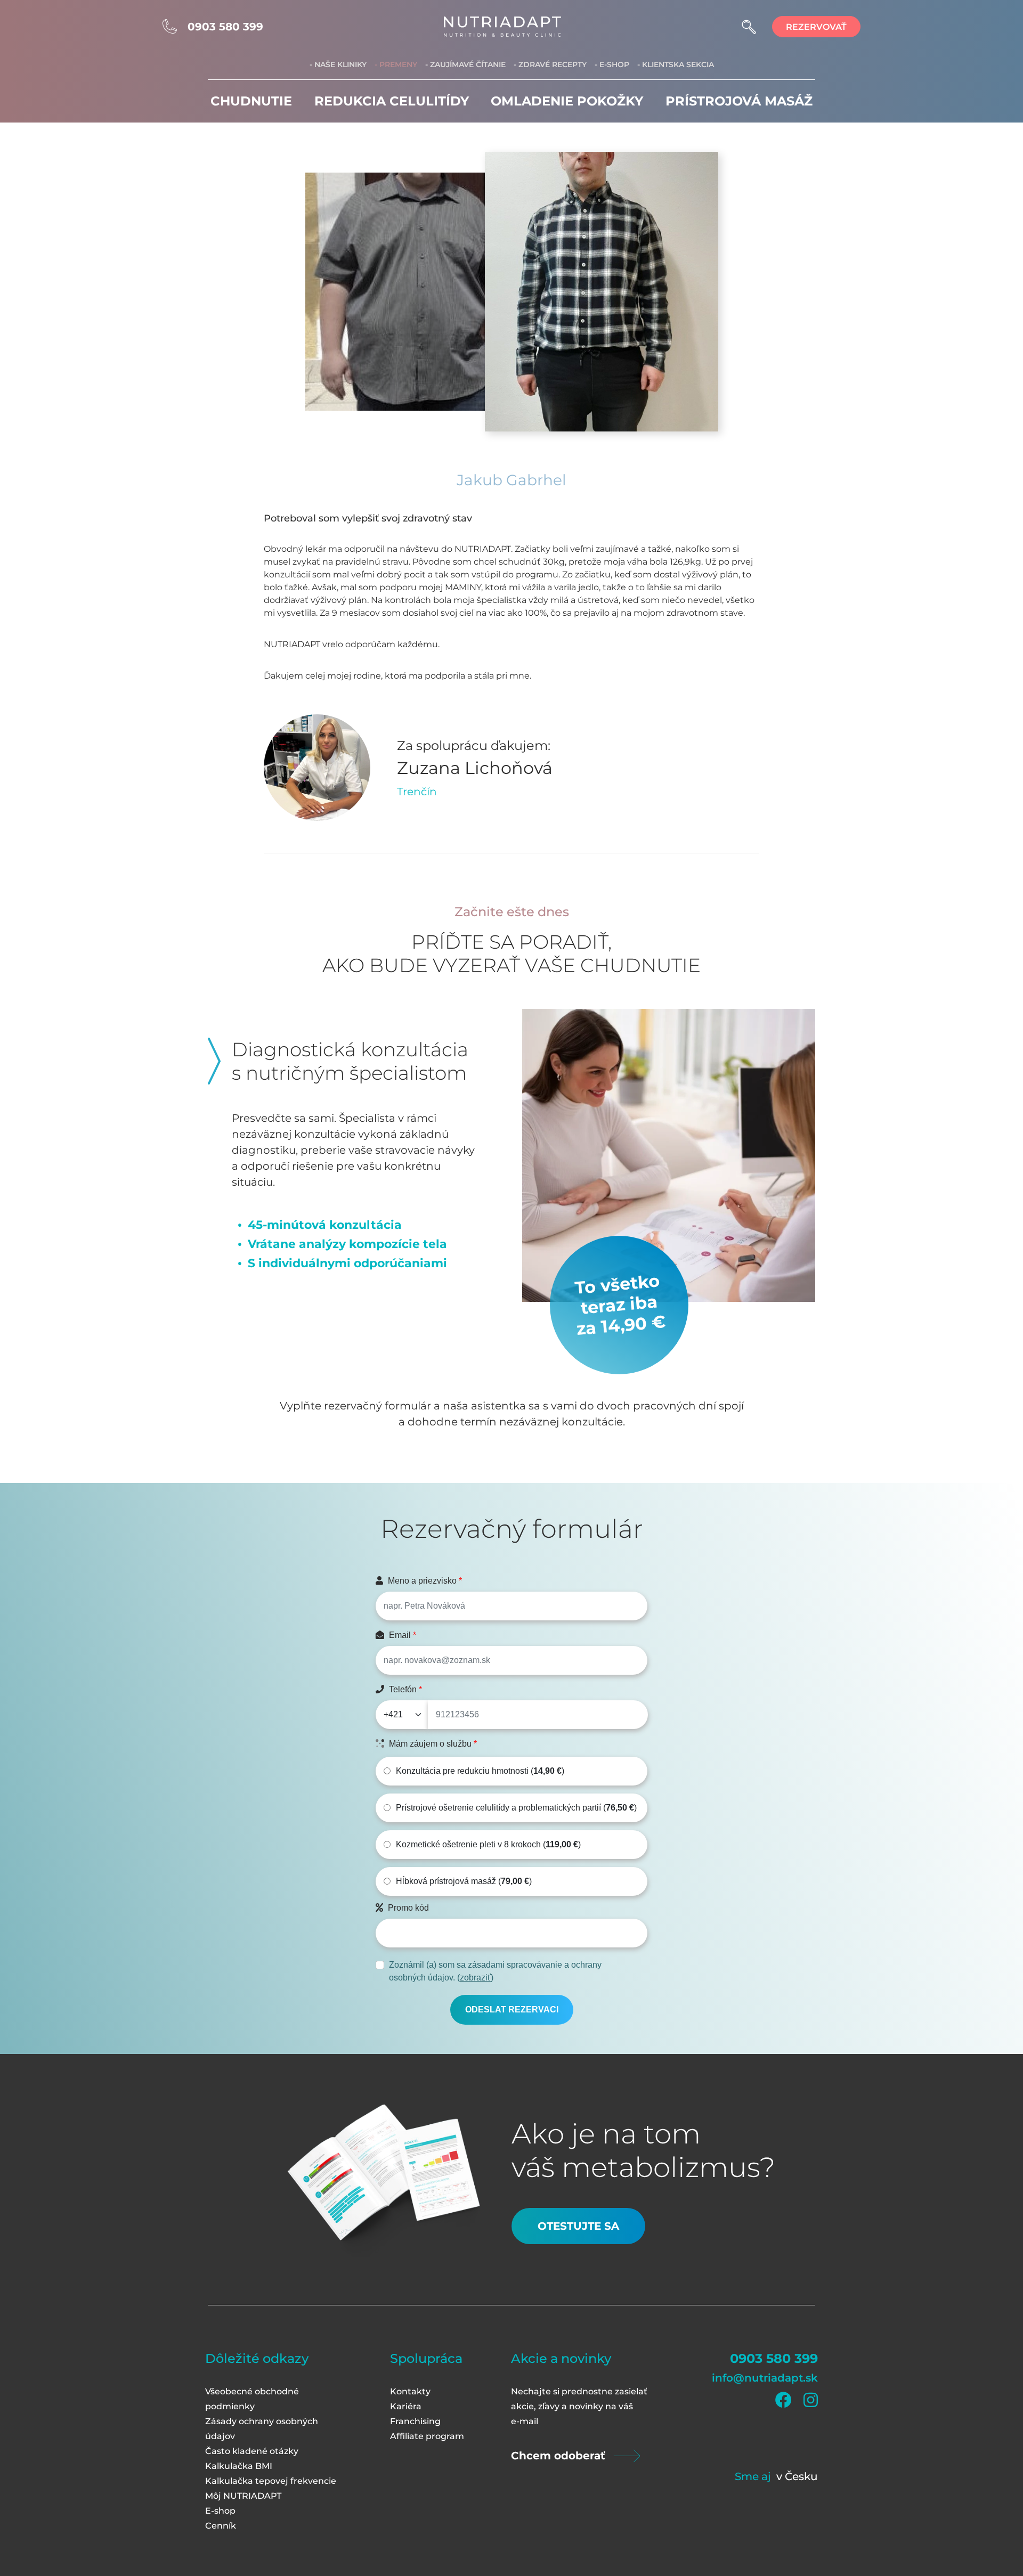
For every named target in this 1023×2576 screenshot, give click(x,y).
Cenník (221, 2526)
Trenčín (417, 792)
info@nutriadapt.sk (765, 2378)
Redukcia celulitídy (392, 101)
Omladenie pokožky (567, 101)
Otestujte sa (578, 2226)
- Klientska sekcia (676, 64)
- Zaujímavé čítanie (465, 64)
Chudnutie (251, 101)
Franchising (415, 2421)
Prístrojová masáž (739, 101)
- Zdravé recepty (550, 64)
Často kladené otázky (252, 2451)
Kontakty (410, 2391)
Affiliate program (427, 2436)
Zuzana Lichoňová (475, 768)
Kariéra (406, 2406)
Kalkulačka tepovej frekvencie (271, 2481)
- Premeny (396, 64)
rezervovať (816, 27)
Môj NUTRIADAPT (243, 2496)
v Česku (797, 2476)
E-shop (220, 2511)
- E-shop (612, 64)
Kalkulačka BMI (239, 2466)
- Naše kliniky (338, 64)
